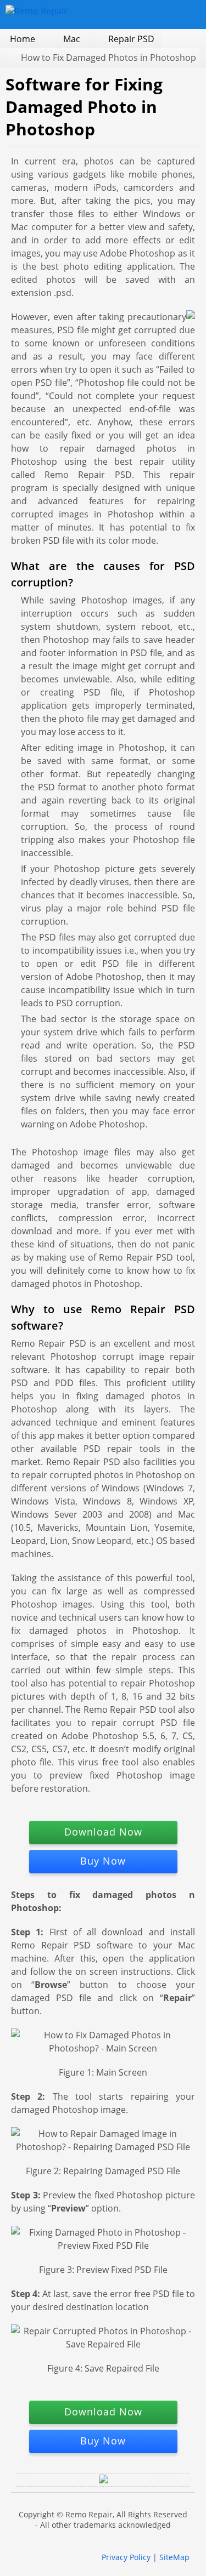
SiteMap (174, 2557)
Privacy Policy (126, 2557)
